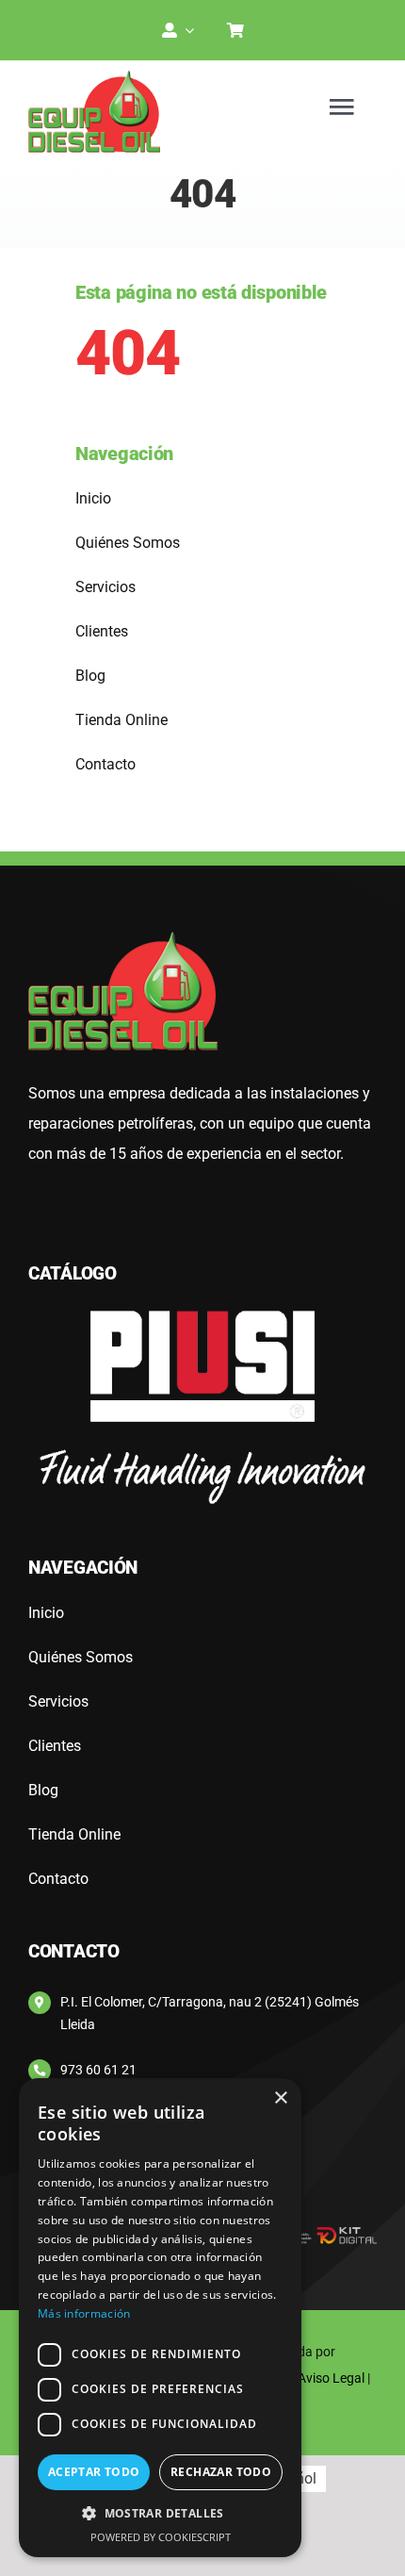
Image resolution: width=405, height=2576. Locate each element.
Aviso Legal (331, 2378)
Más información (84, 2313)
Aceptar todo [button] (94, 2472)
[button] (160, 2514)
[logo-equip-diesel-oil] (94, 77)
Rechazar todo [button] (221, 2472)
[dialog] (160, 2318)
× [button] (280, 2098)
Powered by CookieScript (161, 2537)
